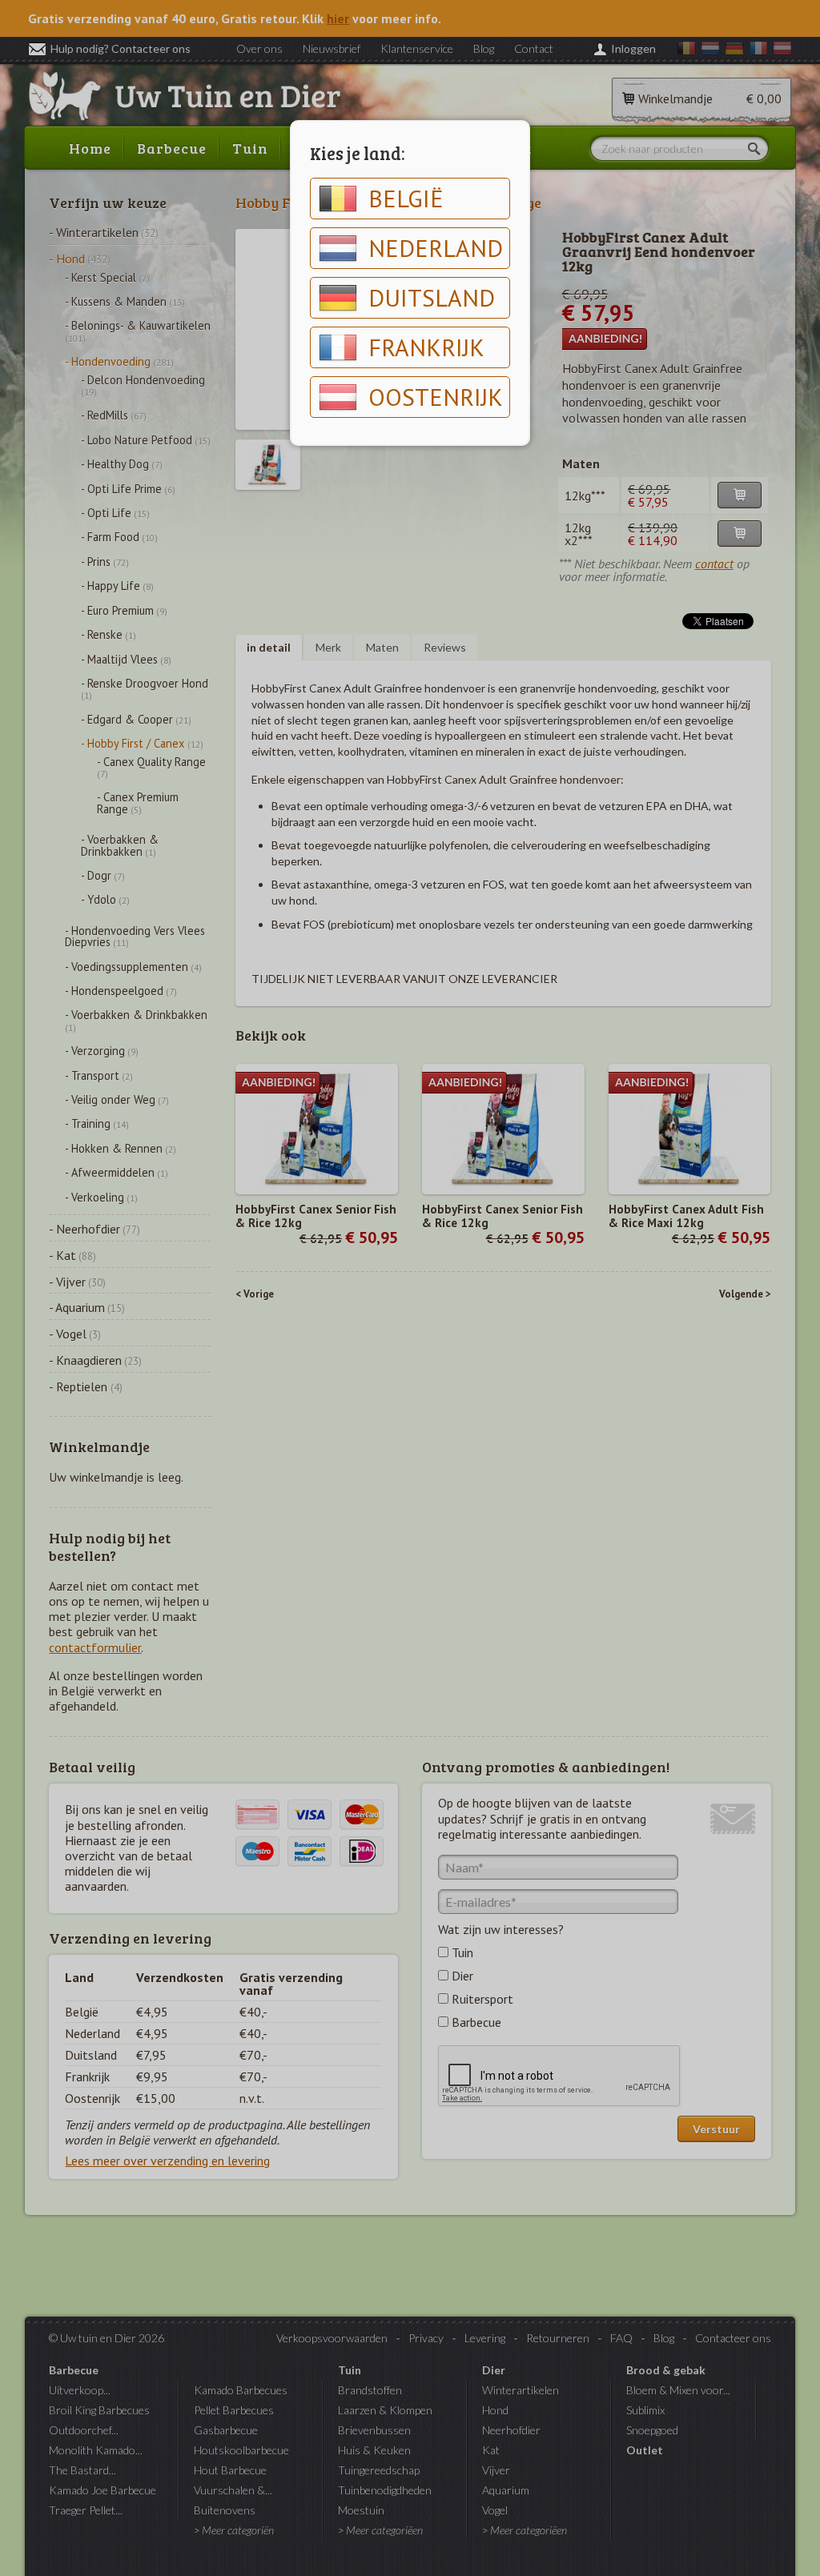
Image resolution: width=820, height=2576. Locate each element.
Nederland (436, 248)
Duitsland (432, 297)
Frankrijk (426, 347)
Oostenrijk (436, 397)
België (406, 198)
